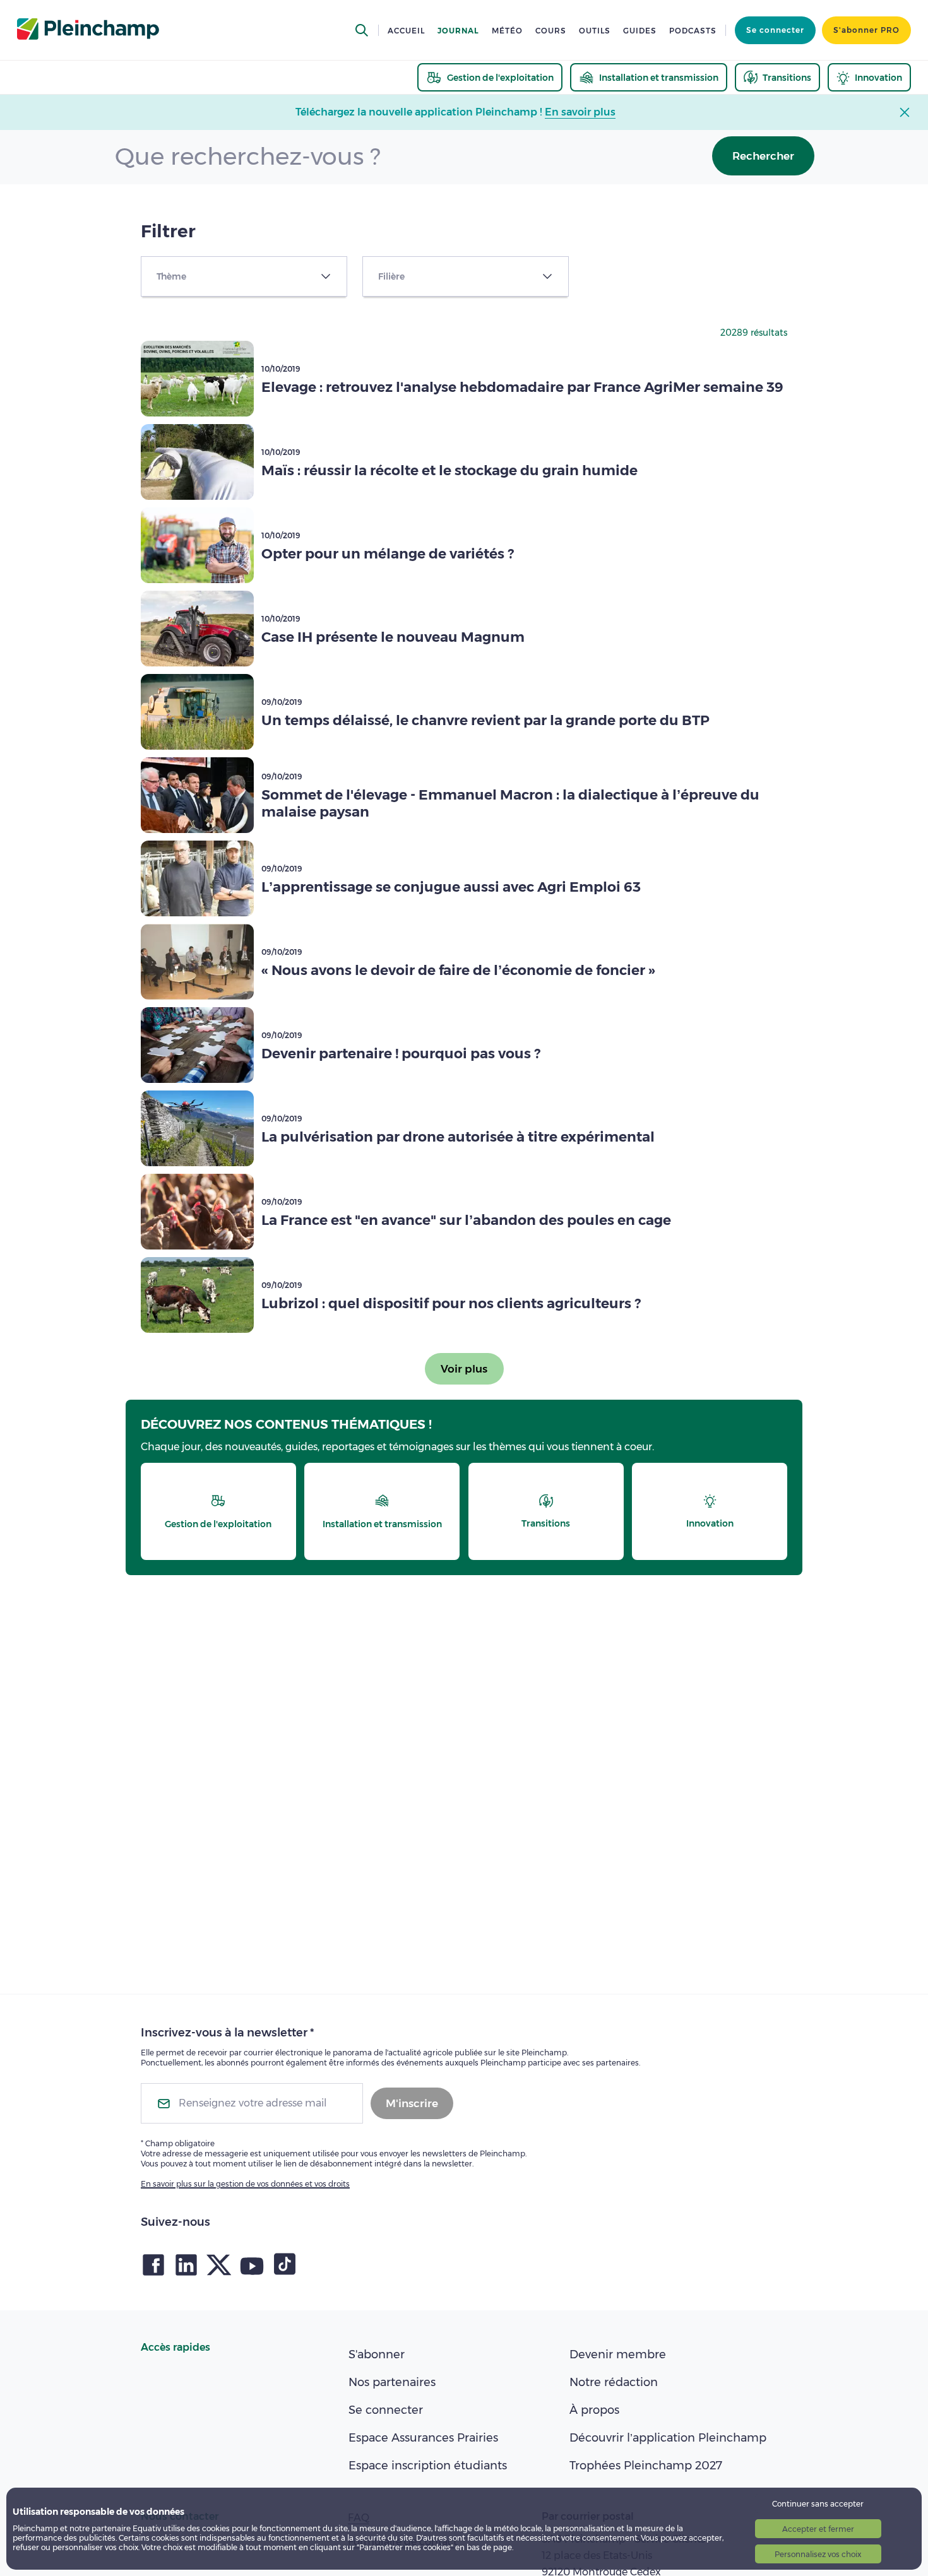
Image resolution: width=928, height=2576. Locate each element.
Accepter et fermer (818, 2529)
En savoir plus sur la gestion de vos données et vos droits (245, 2184)
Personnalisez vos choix (818, 2554)
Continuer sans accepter (818, 2504)
